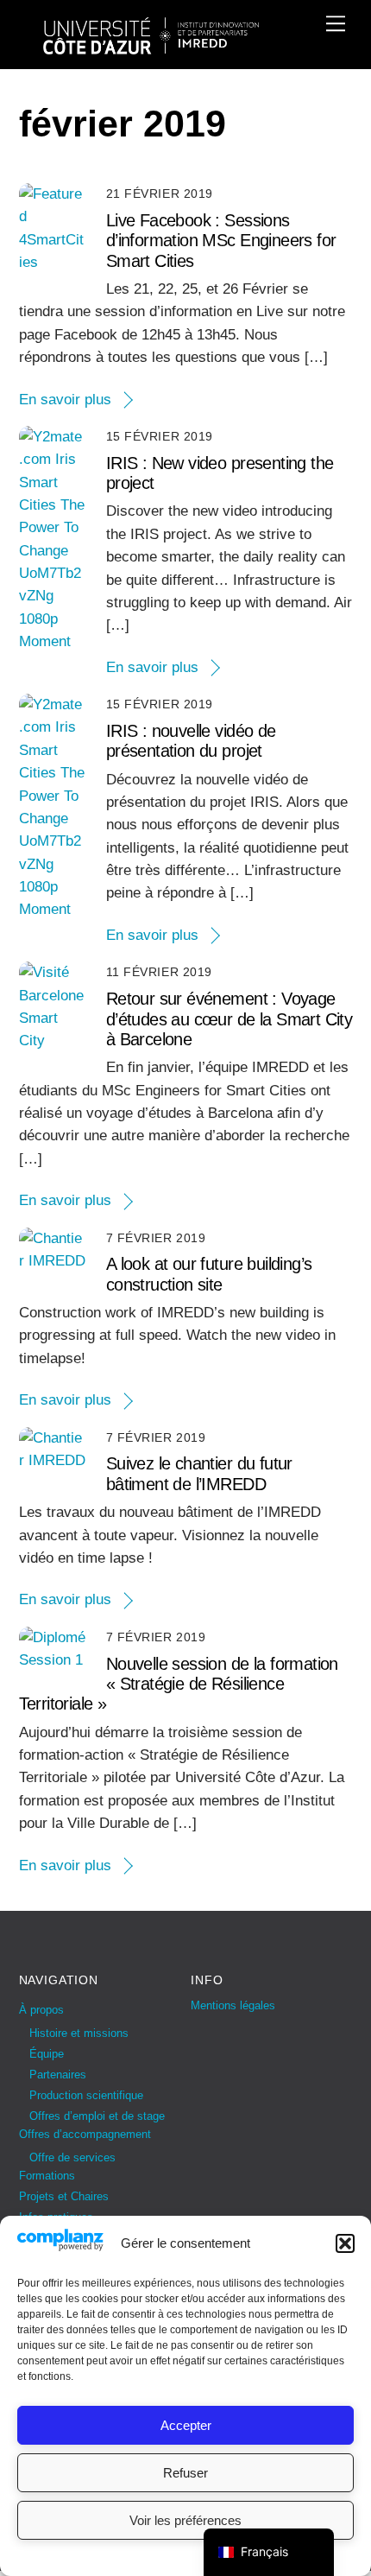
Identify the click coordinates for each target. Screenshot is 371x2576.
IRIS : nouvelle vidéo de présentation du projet (191, 741)
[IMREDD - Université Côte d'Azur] (151, 47)
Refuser (185, 2473)
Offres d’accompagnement (85, 2134)
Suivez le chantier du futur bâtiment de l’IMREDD (199, 1473)
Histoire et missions (79, 2033)
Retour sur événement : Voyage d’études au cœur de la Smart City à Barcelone (230, 1019)
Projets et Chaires (64, 2196)
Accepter (186, 2425)
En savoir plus (65, 400)
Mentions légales (233, 2005)
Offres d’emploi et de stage (97, 2116)
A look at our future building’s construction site (209, 1274)
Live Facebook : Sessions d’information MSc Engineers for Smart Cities (221, 241)
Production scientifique (86, 2095)
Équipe (47, 2054)
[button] (345, 2243)
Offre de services (72, 2157)
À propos (41, 2010)
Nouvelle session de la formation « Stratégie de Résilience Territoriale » (179, 1684)
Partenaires (58, 2075)
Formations (47, 2176)
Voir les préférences (185, 2520)
